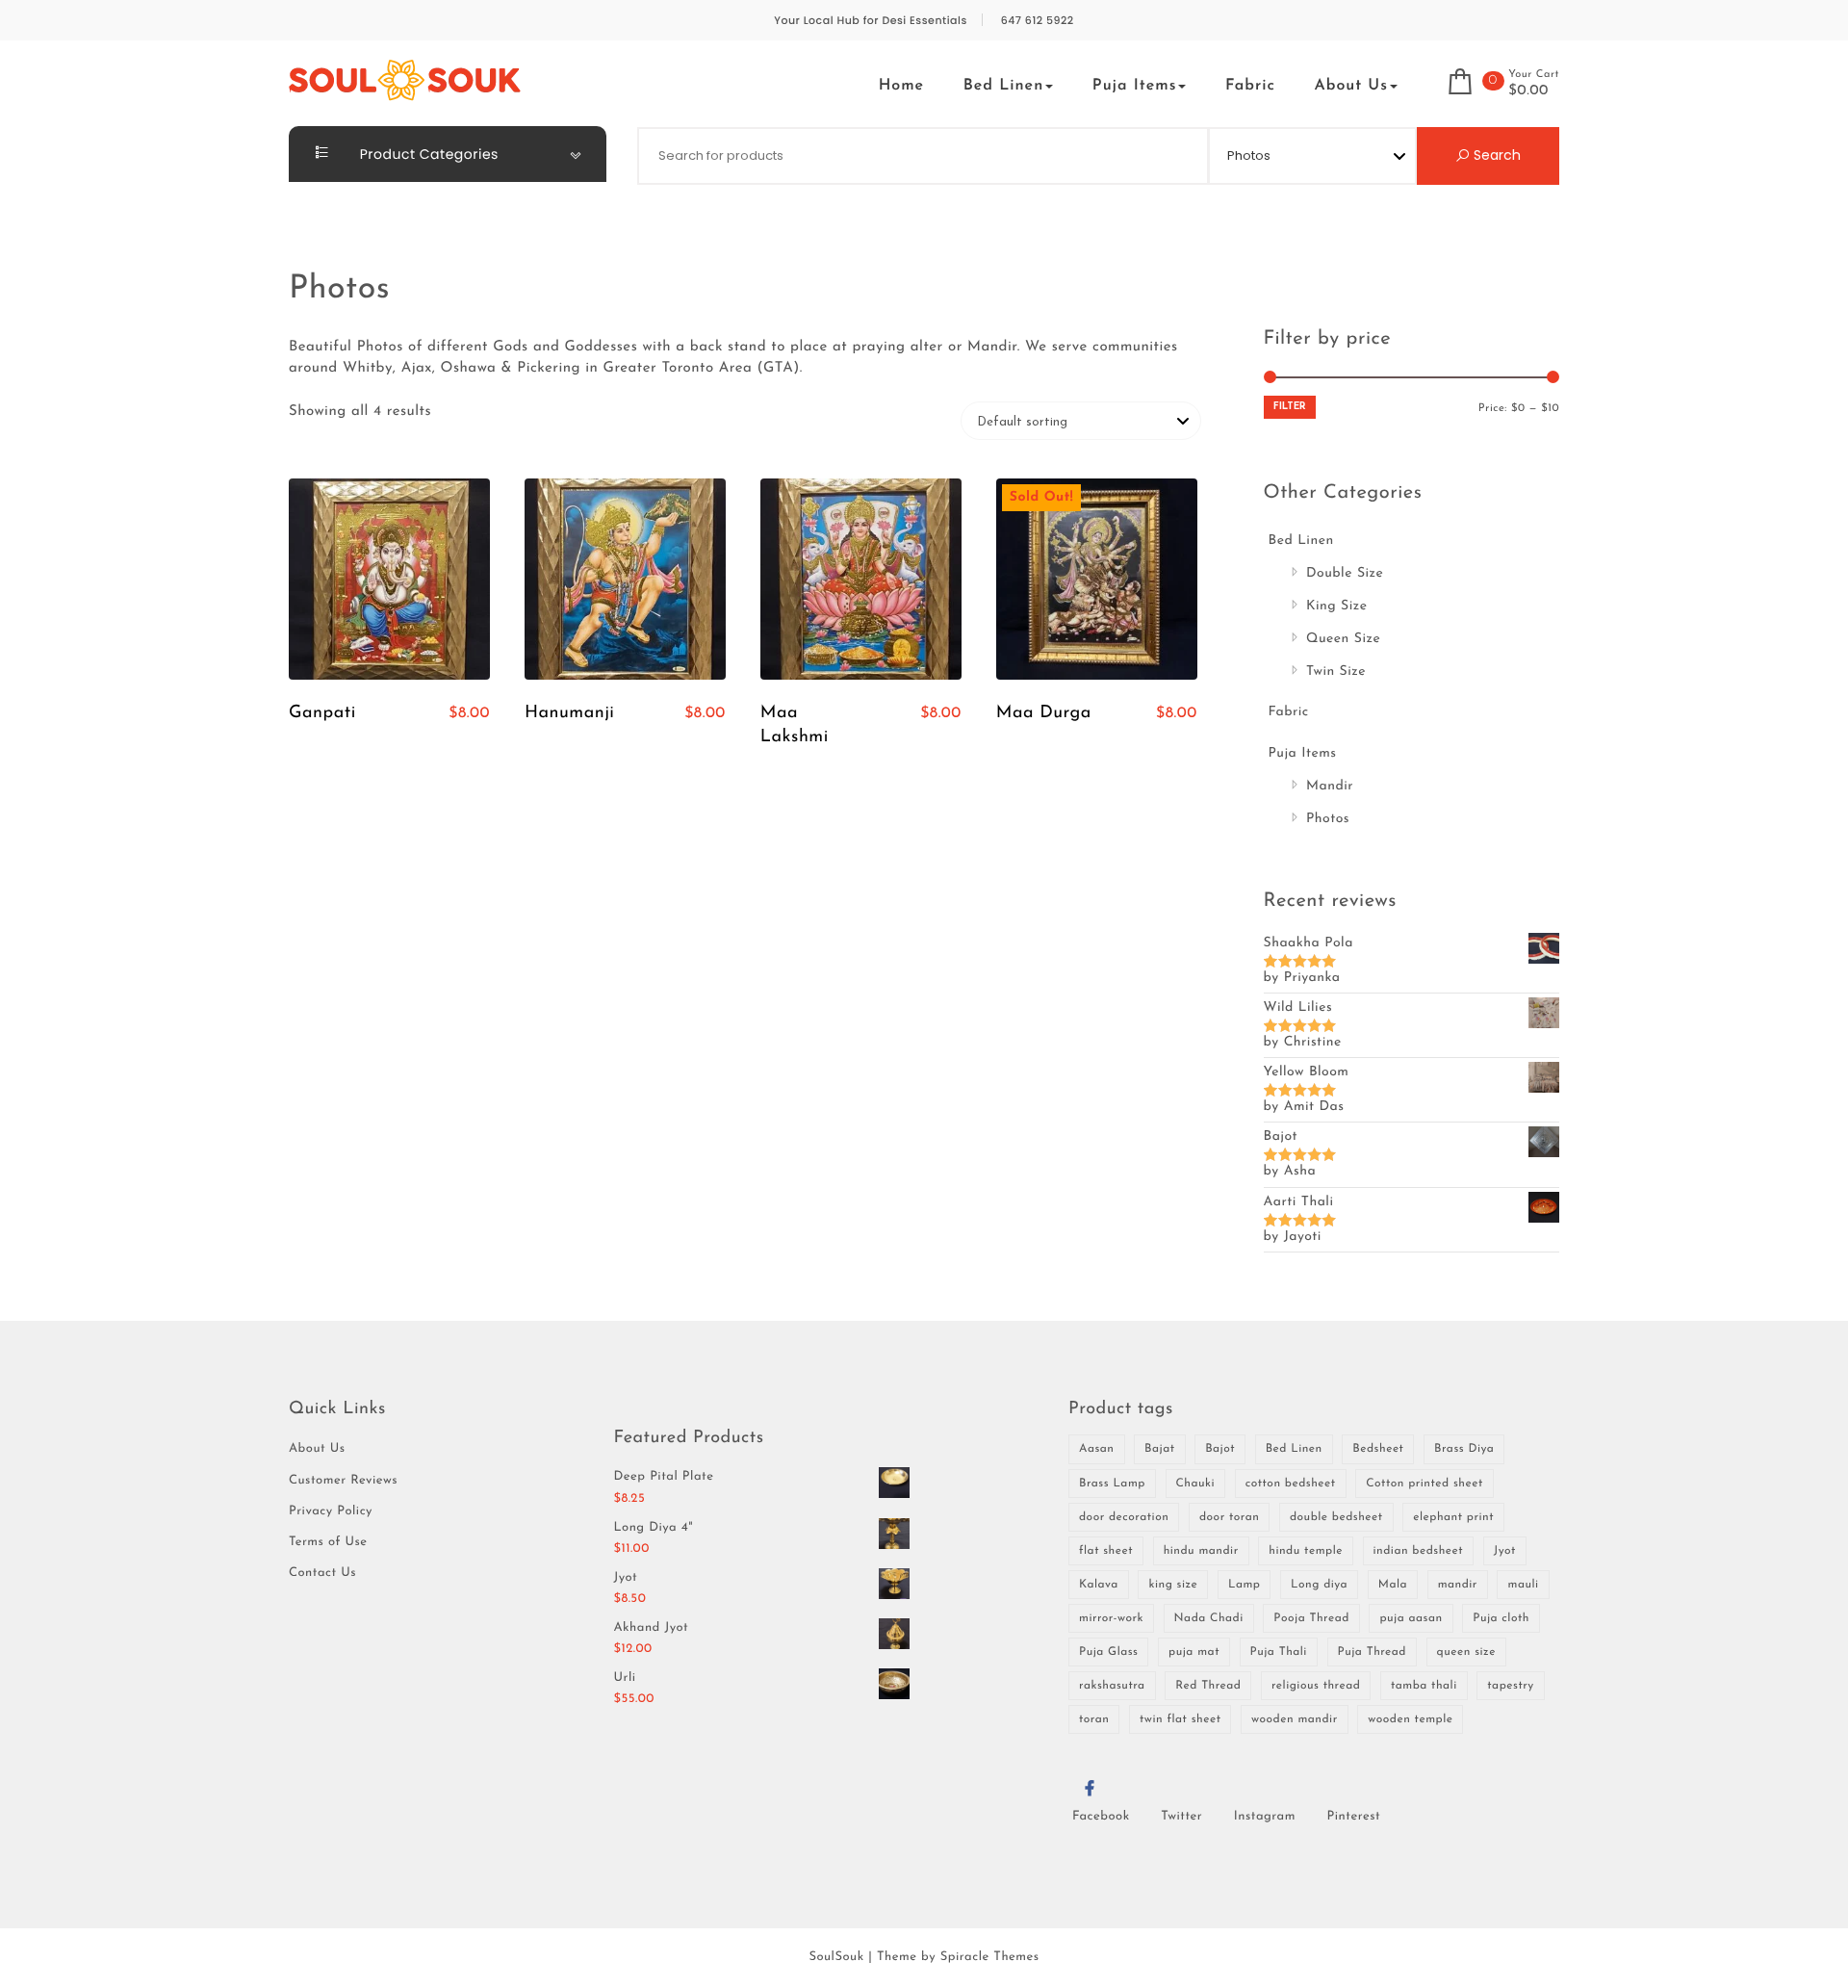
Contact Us (322, 1574)
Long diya (1319, 1585)
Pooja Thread (1311, 1618)
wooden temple (1410, 1719)
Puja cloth (1501, 1618)
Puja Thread (1372, 1652)
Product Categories (427, 154)
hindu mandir (1201, 1551)
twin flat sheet (1180, 1719)
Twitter (1181, 1817)
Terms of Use (328, 1543)
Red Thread (1208, 1686)
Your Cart (1534, 75)
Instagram (1265, 1817)
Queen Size (1343, 639)
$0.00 (1528, 91)
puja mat (1194, 1652)
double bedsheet (1336, 1517)
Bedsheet (1378, 1449)
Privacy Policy (331, 1512)
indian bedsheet (1419, 1551)
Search (1495, 155)
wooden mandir (1295, 1719)
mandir (1458, 1585)
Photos (1328, 819)
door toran (1229, 1517)
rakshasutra (1112, 1686)
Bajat (1159, 1449)
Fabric (1250, 86)
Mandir (1330, 786)
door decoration (1124, 1517)
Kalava (1099, 1585)
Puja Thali (1279, 1652)
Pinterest (1354, 1817)
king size (1173, 1585)
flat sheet (1106, 1551)
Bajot (1220, 1449)
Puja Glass (1108, 1652)
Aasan (1097, 1449)
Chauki (1196, 1484)
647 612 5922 (1038, 21)
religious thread (1316, 1686)
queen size (1466, 1652)
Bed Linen (1003, 86)
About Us (1351, 86)
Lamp (1245, 1585)
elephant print (1453, 1517)
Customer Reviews (343, 1481)
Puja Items (1135, 86)
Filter (1290, 407)
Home (902, 86)
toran (1094, 1719)
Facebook (1101, 1817)
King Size (1337, 606)
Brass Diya (1464, 1449)
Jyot (1505, 1551)
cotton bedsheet (1291, 1484)
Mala (1393, 1585)
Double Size (1345, 573)
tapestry (1510, 1686)
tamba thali (1424, 1686)
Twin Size (1336, 671)
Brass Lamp (1112, 1484)
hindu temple (1306, 1551)
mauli (1523, 1585)
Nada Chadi (1209, 1618)
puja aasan (1411, 1618)
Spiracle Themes (990, 1958)
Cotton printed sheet (1424, 1484)
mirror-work (1111, 1618)
